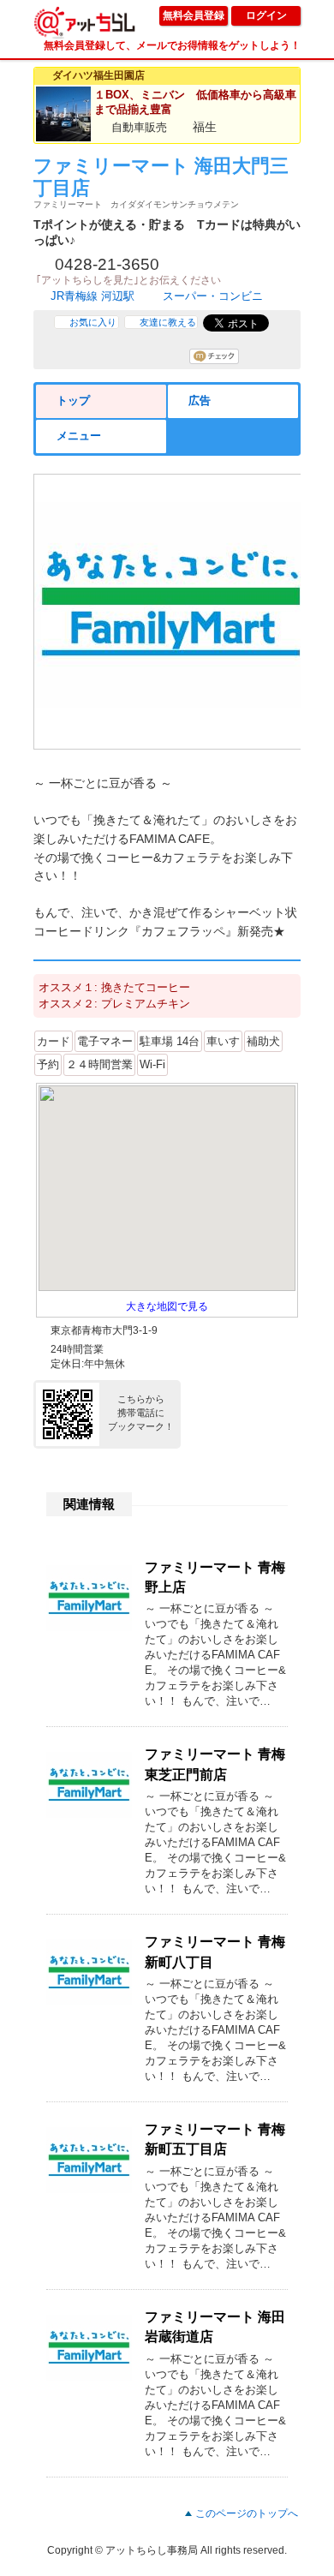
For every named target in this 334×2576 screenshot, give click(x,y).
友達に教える (168, 322)
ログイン (266, 15)
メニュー (79, 436)
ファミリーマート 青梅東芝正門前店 (215, 1764)
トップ (73, 400)
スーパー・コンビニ (213, 296)
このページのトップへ (247, 2513)
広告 (200, 400)
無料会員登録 (194, 15)
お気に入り (93, 322)
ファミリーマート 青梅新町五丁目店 (215, 2139)
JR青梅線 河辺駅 (92, 296)
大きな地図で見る (167, 1306)
